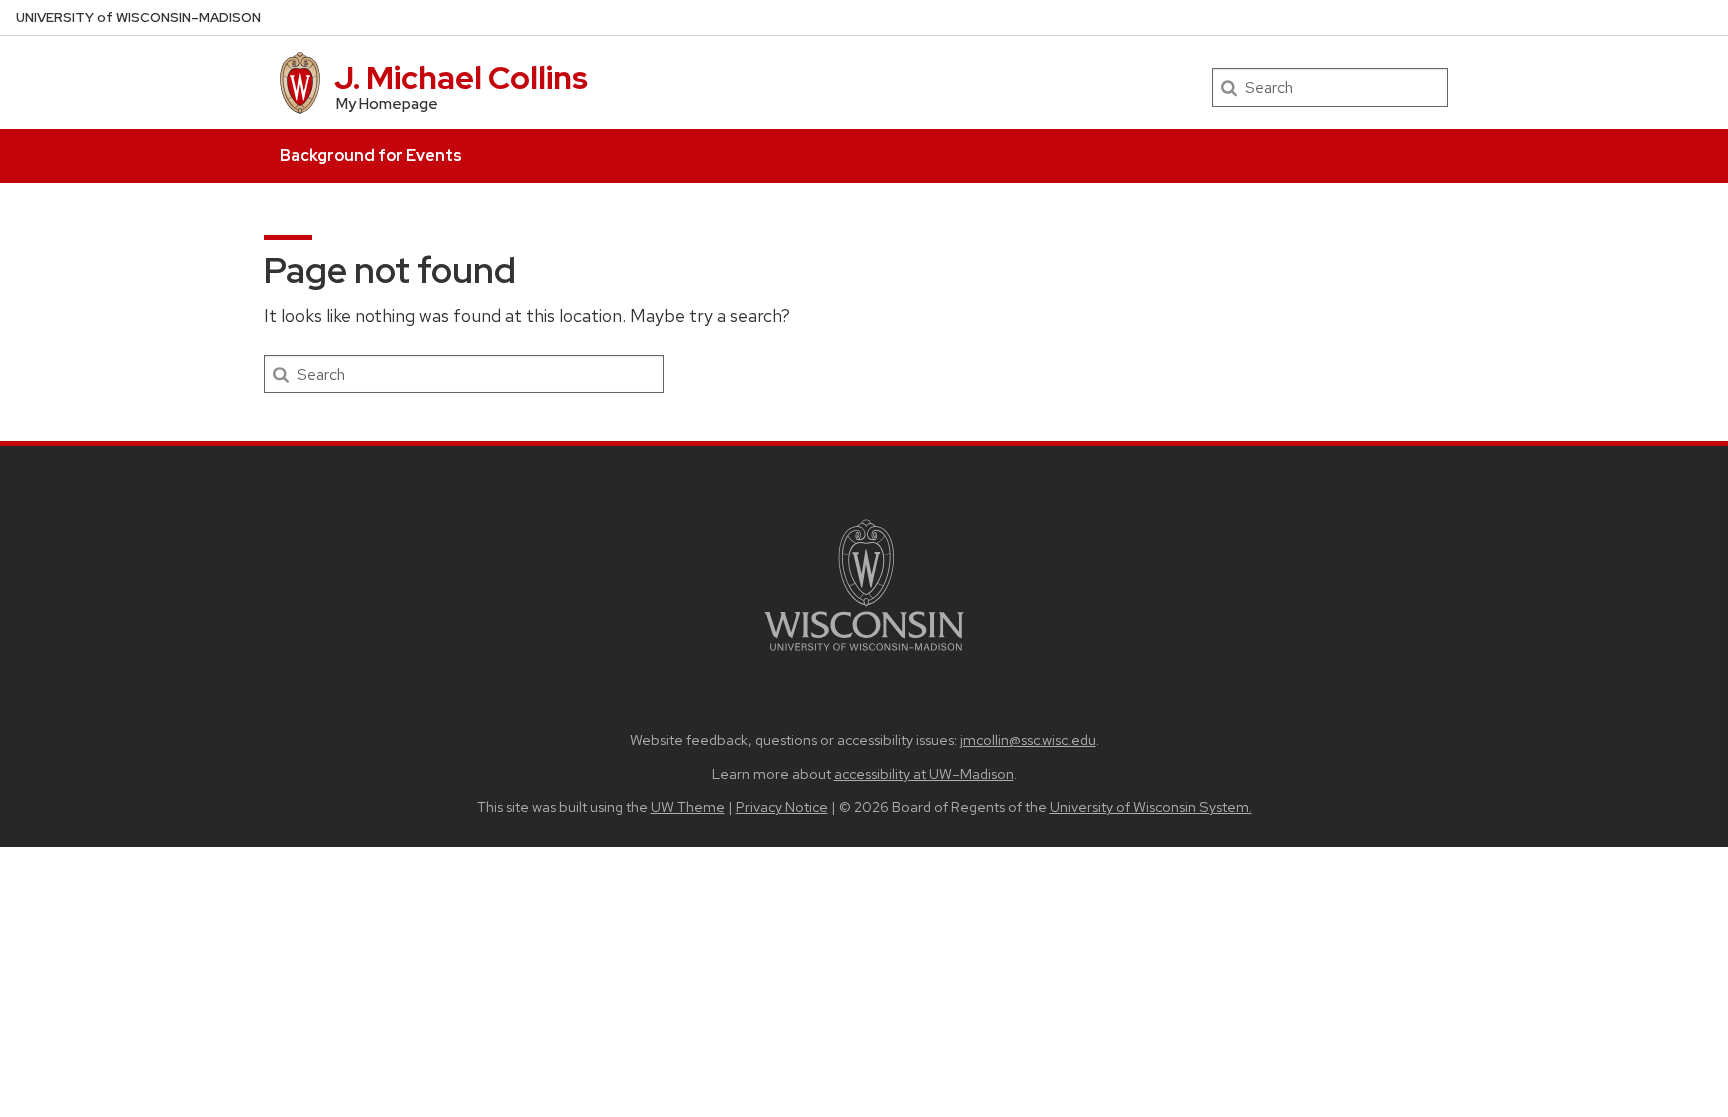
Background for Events (371, 155)
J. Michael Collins (461, 77)
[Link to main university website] (864, 654)
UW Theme (688, 806)
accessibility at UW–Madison (924, 773)
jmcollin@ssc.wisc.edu (1028, 739)
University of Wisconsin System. (1151, 806)
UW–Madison (138, 17)
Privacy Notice (782, 806)
